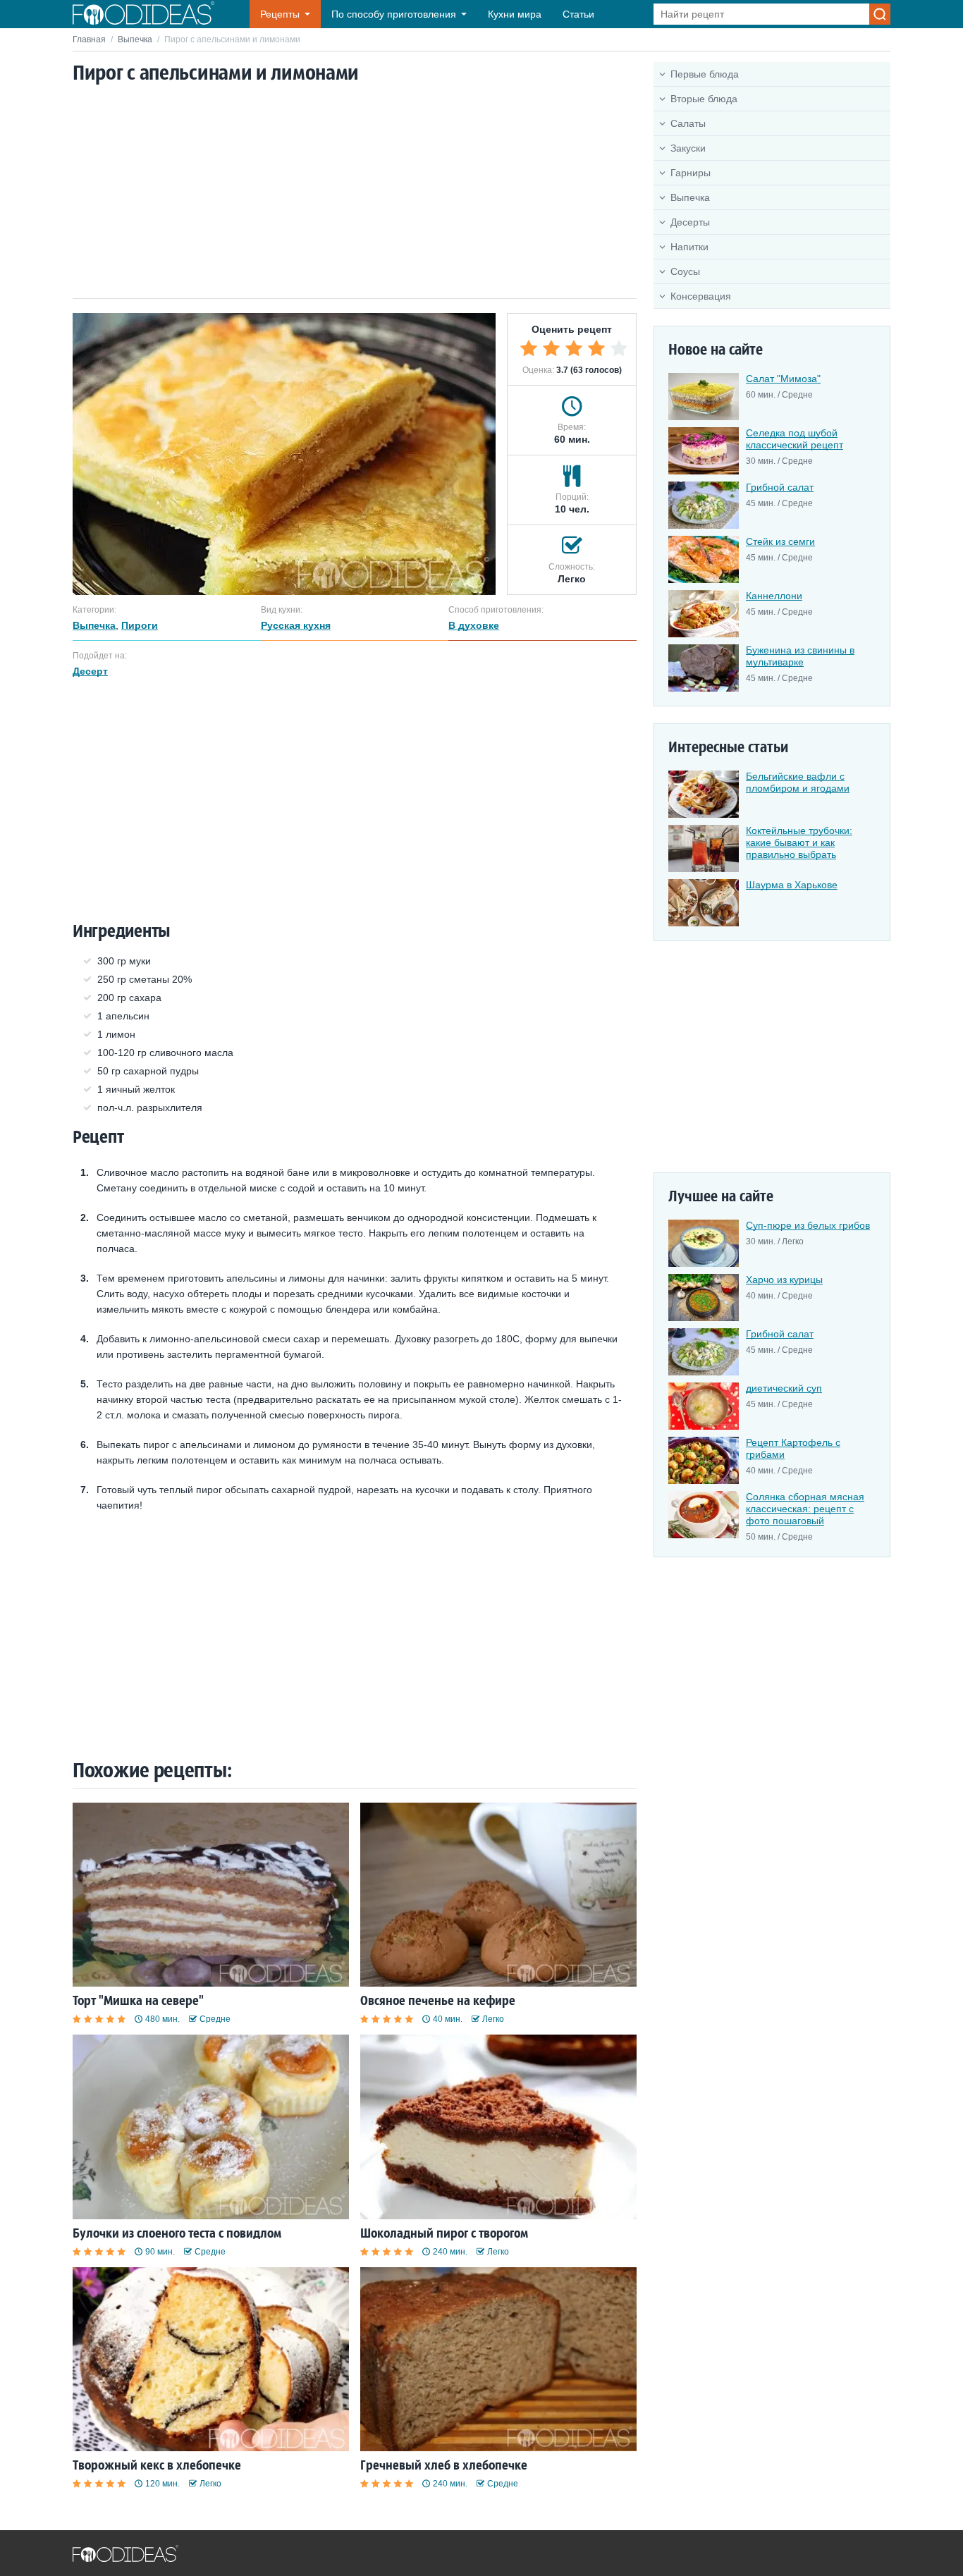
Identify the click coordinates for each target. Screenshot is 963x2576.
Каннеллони (774, 596)
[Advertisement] (355, 192)
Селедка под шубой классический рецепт (795, 439)
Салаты (688, 123)
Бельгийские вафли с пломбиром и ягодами (798, 782)
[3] (574, 348)
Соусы (685, 271)
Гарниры (691, 173)
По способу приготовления (394, 14)
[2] (551, 348)
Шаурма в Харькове (792, 885)
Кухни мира (515, 14)
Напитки (689, 247)
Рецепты (280, 14)
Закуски (688, 148)
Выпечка (135, 39)
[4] (596, 348)
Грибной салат (780, 487)
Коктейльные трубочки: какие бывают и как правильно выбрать (799, 842)
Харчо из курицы (784, 1280)
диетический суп (784, 1388)
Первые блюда (705, 74)
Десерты (690, 222)
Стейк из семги (780, 541)
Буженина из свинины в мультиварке (800, 656)
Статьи (578, 14)
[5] (619, 348)
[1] (529, 348)
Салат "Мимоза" (783, 379)
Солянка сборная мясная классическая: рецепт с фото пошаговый (805, 1509)
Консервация (701, 296)
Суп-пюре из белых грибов (808, 1225)
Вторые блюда (704, 99)
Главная (89, 39)
